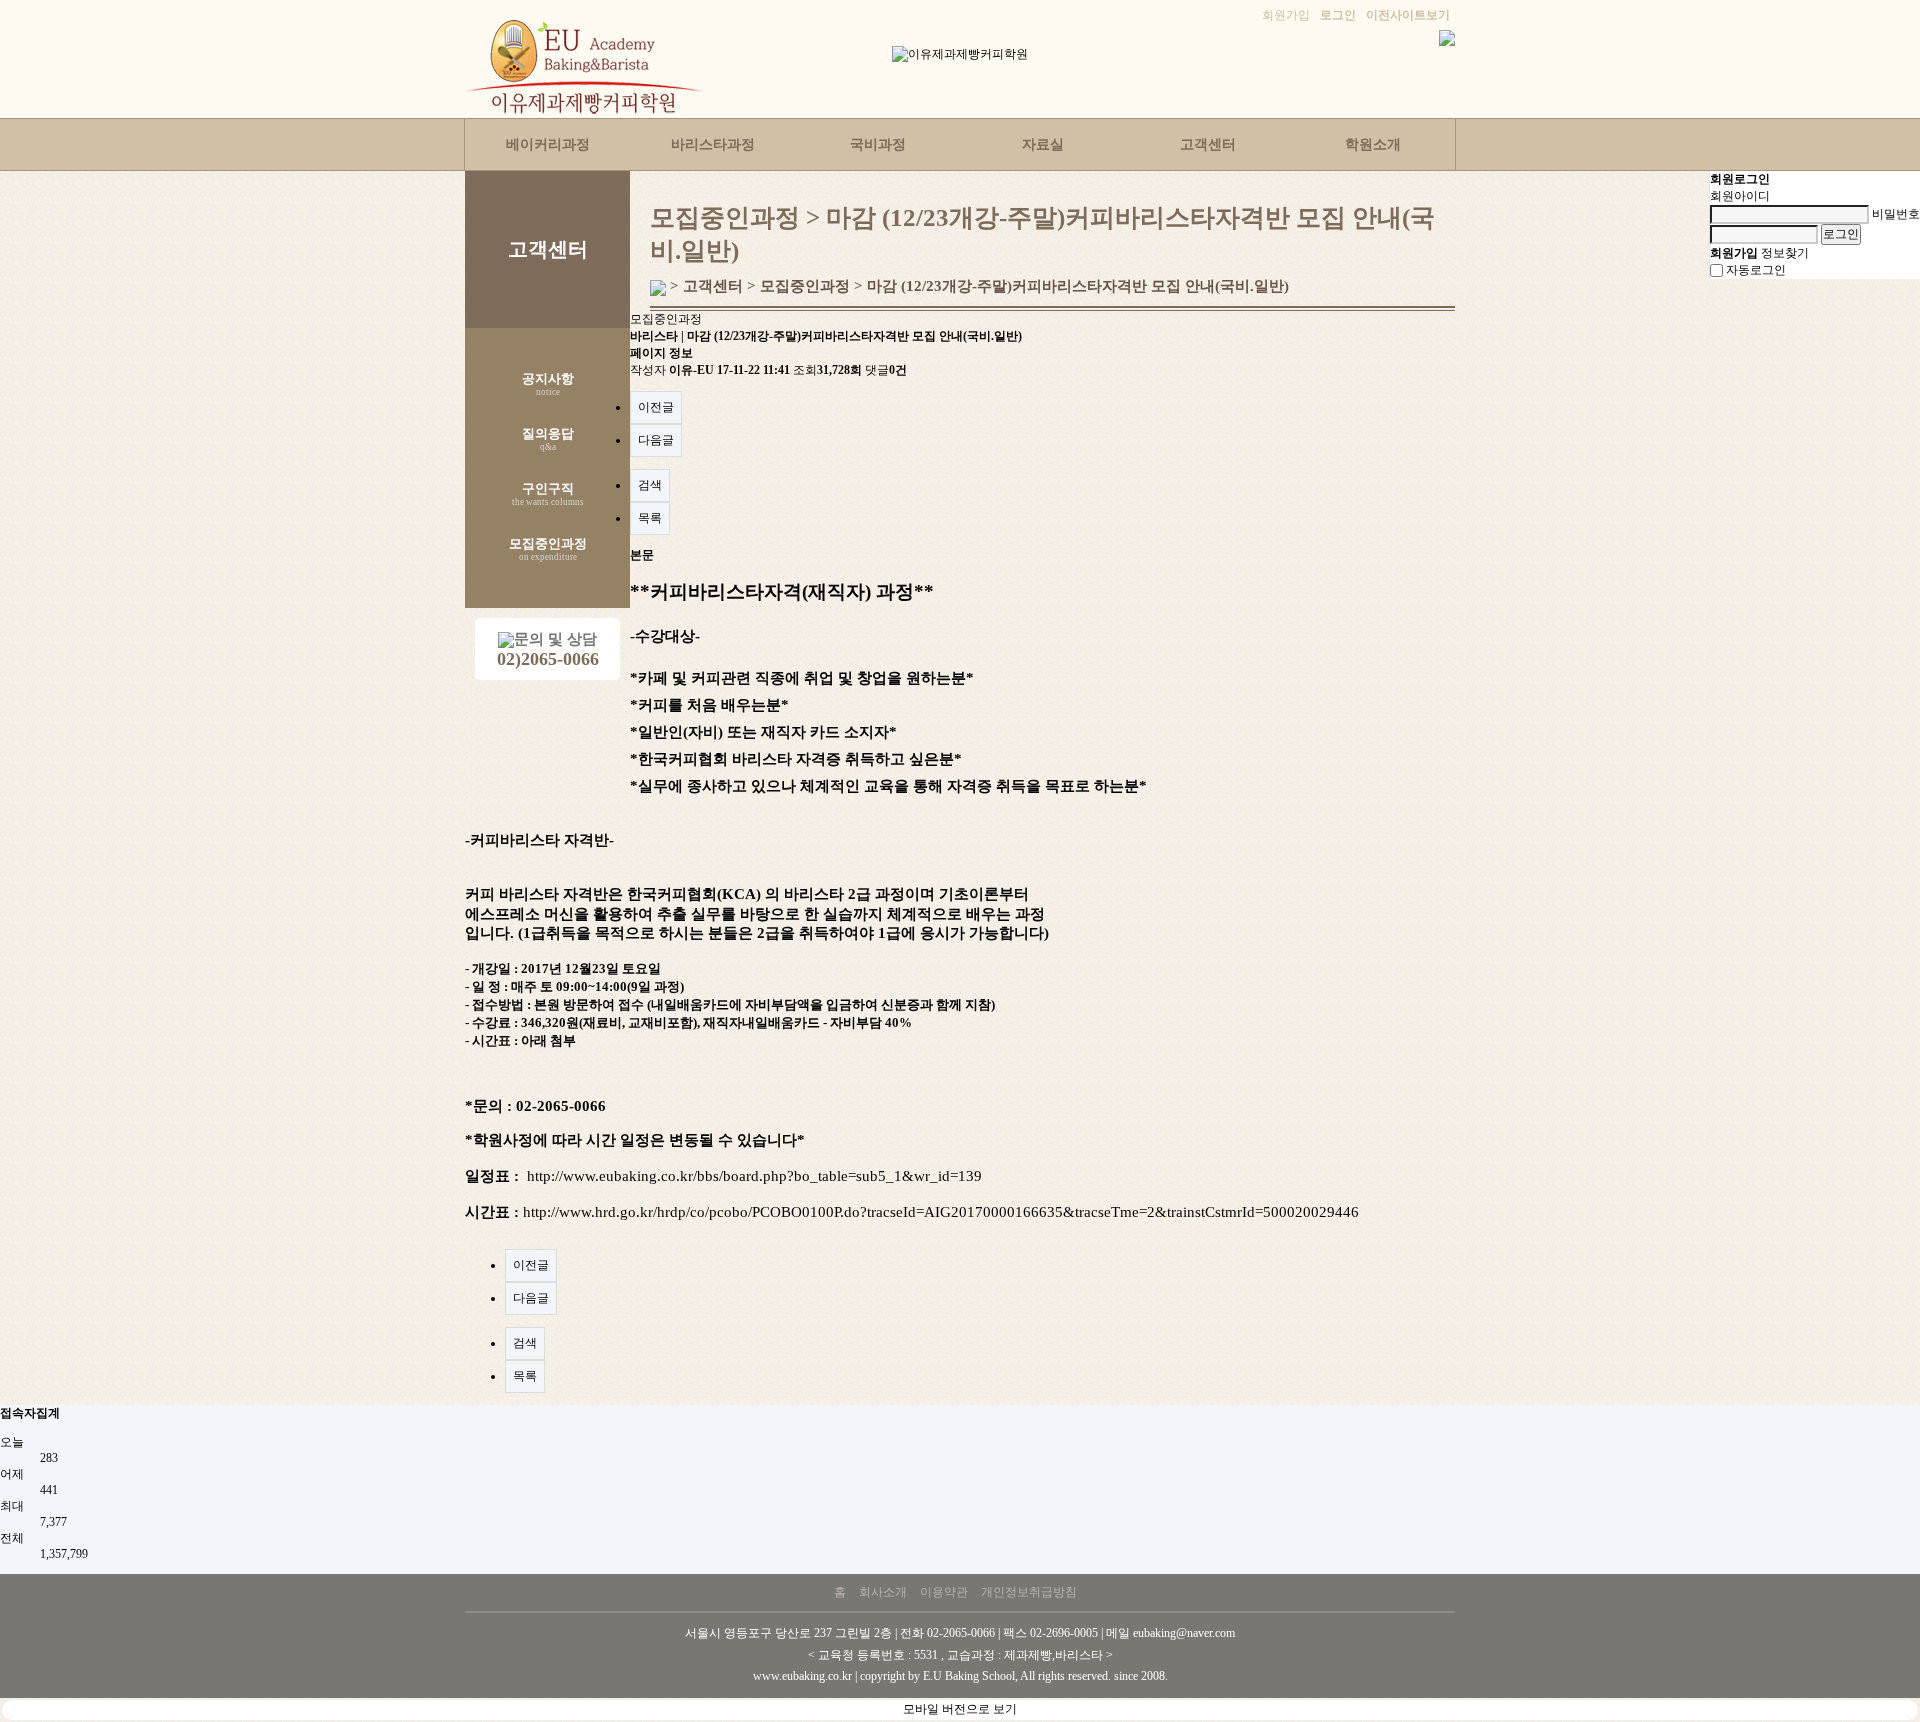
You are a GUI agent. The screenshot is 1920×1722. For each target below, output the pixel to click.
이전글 (656, 407)
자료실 (1043, 144)
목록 (650, 518)
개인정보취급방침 (1029, 1592)
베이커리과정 (548, 144)
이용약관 (944, 1592)
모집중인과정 (548, 550)
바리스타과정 (713, 144)
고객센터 (1208, 144)
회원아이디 (1740, 196)
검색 (650, 485)
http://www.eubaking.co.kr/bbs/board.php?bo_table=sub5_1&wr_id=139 (754, 1176)
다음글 (656, 440)
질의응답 (548, 440)
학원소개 (1373, 144)
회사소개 (883, 1592)
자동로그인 (1756, 270)
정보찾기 (1785, 253)
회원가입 (1286, 15)
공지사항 (548, 385)
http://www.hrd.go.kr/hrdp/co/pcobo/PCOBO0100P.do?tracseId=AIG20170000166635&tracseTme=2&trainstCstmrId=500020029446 (941, 1212)
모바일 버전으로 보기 (960, 1709)
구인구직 (548, 495)
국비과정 (878, 144)
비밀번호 (1896, 214)
